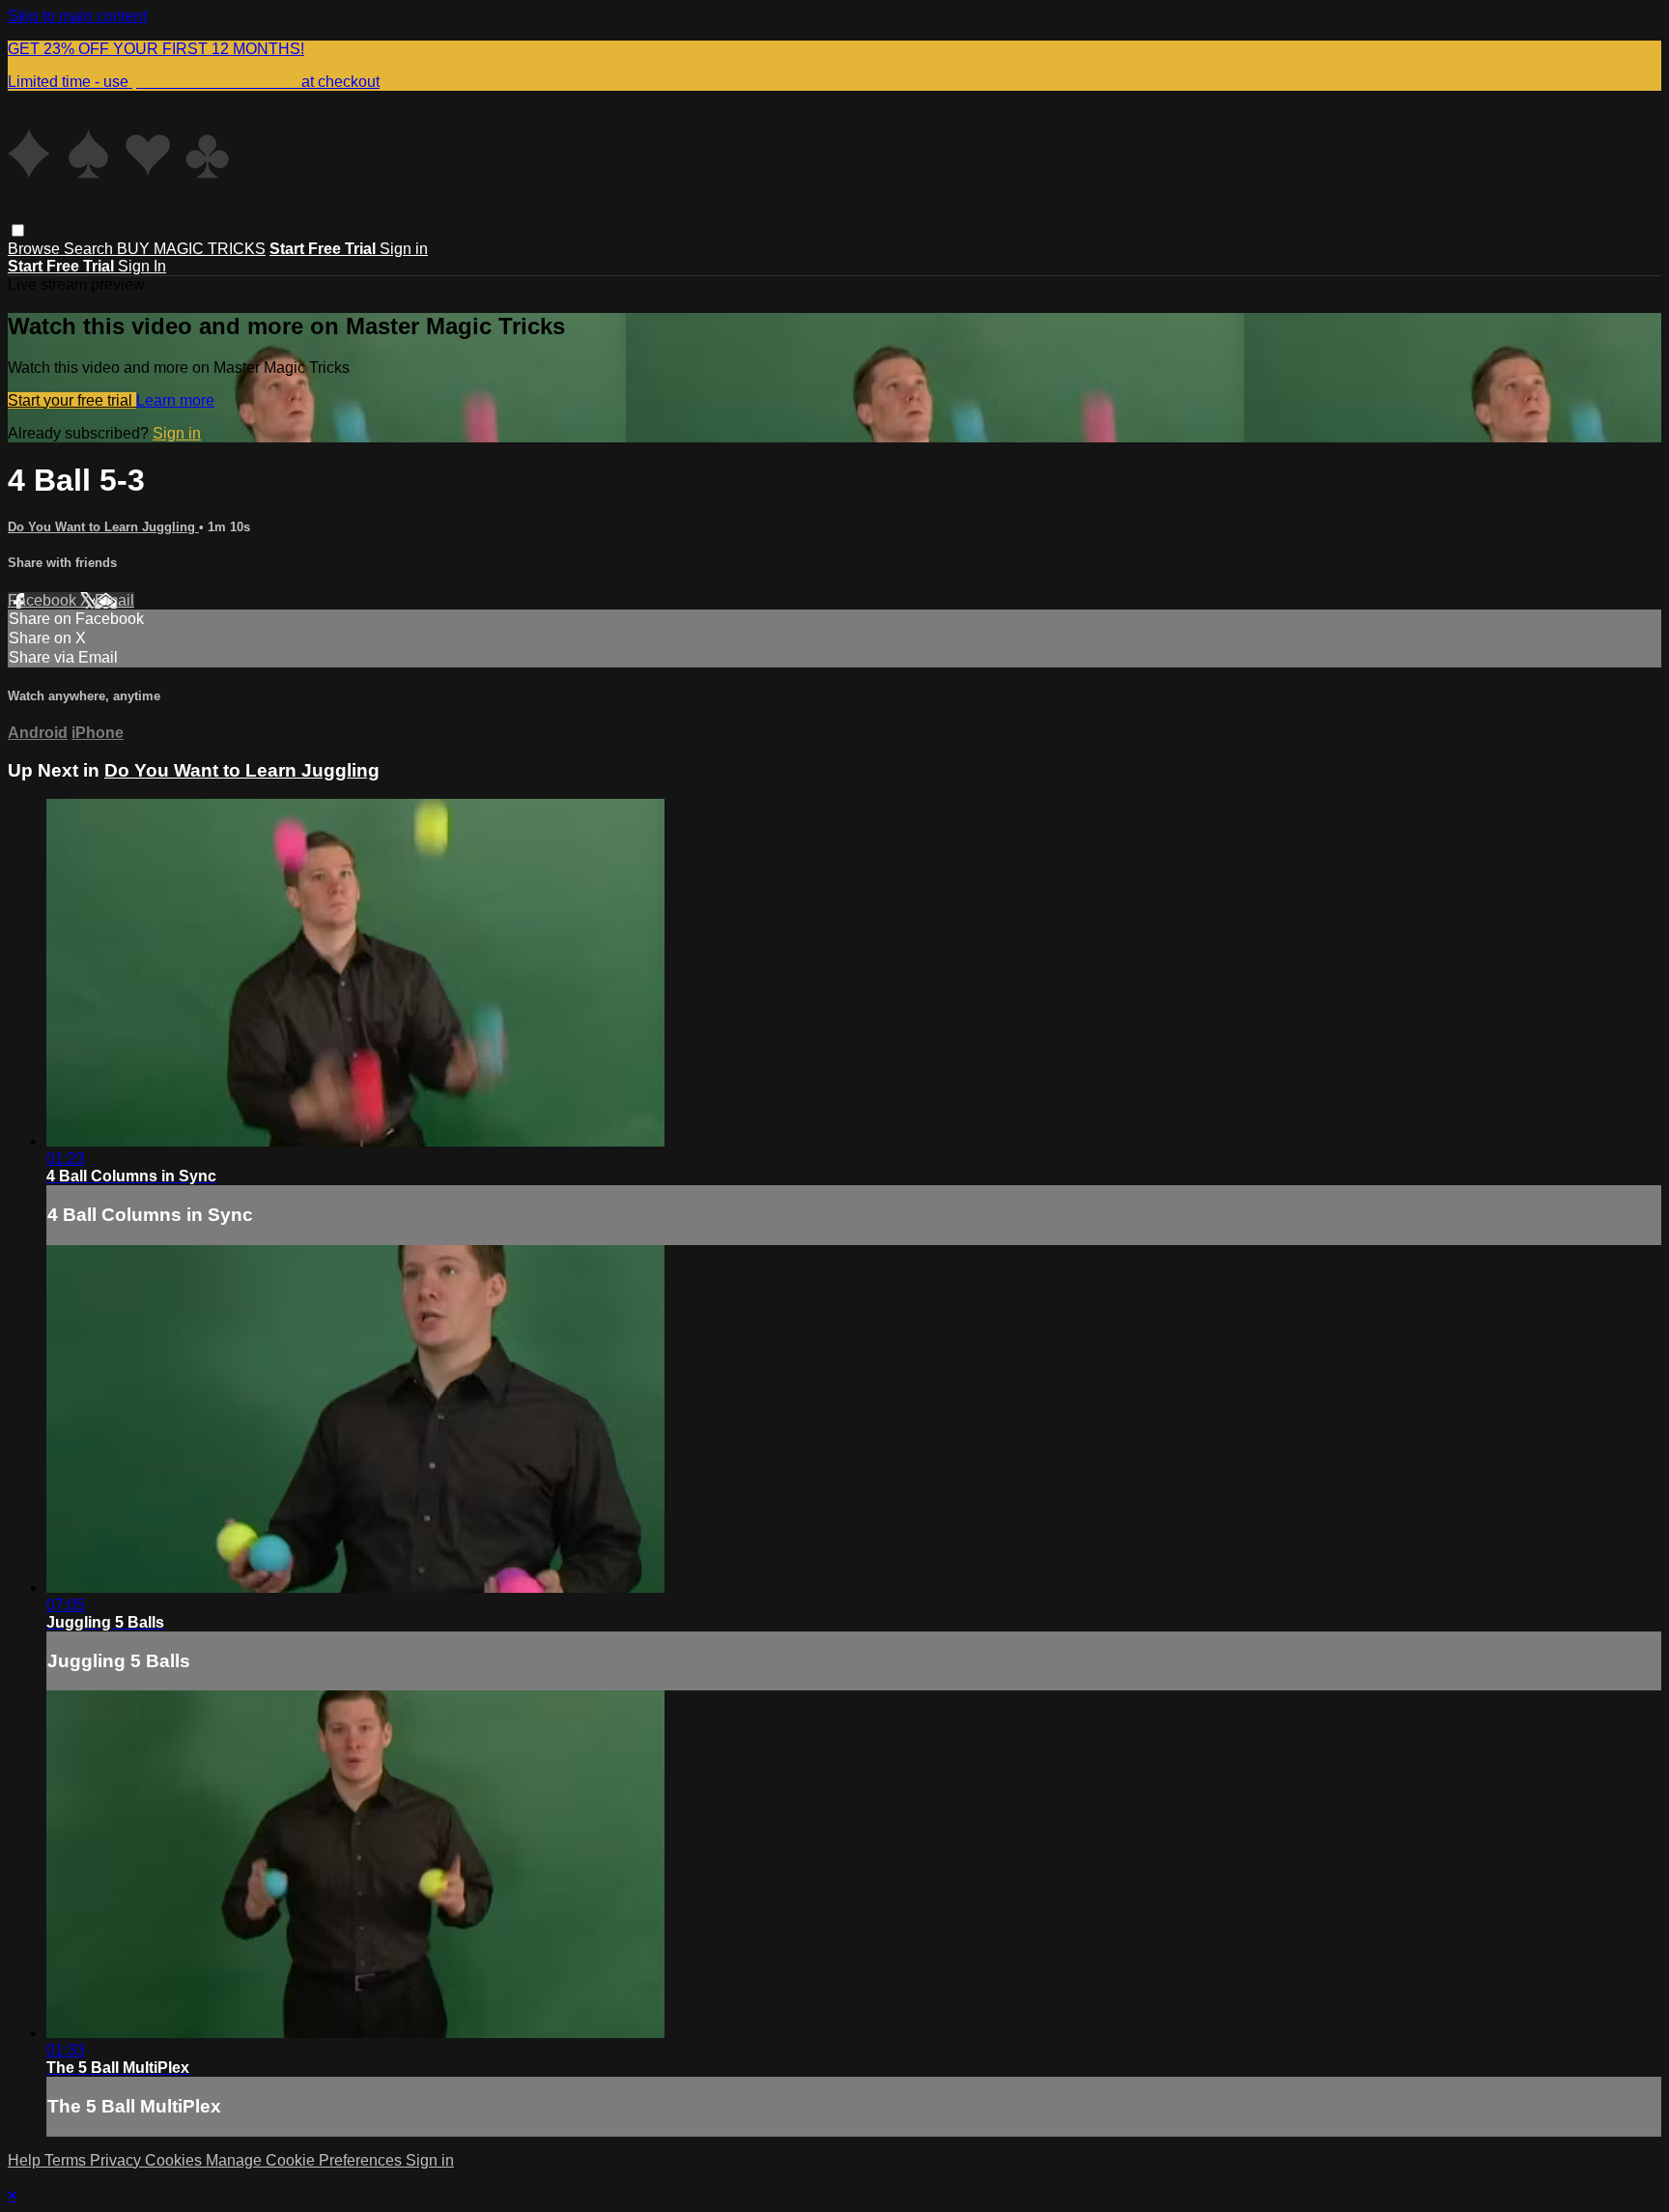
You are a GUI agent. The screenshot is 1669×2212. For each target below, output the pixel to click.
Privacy (117, 2160)
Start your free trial (72, 400)
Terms (67, 2160)
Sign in (404, 249)
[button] (18, 230)
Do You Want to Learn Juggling (103, 527)
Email (114, 600)
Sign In (142, 266)
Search (90, 249)
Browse (36, 249)
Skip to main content (77, 16)
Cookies (175, 2160)
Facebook (44, 600)
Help (26, 2160)
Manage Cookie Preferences (306, 2160)
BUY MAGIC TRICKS (191, 249)
